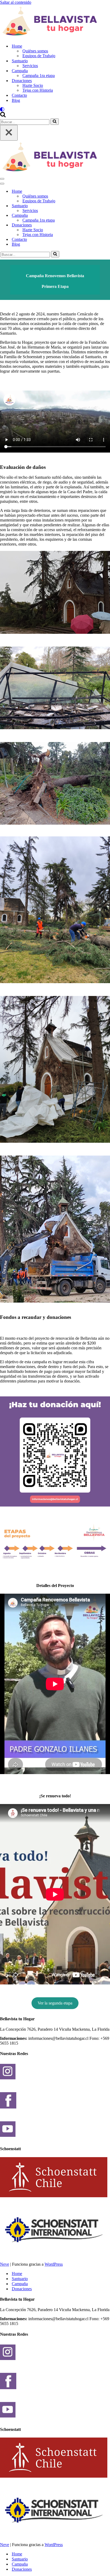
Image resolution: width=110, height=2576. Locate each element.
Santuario (20, 2279)
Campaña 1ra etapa (39, 76)
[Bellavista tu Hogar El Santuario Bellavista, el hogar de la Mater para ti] (55, 22)
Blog (16, 100)
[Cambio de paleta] (55, 109)
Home (17, 2274)
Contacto (19, 95)
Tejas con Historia (38, 90)
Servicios (30, 66)
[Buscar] (3, 116)
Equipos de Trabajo (39, 56)
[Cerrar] (9, 133)
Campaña (20, 2284)
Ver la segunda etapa (55, 2003)
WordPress (54, 2264)
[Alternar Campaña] (93, 216)
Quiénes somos (35, 51)
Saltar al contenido (16, 2)
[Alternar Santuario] (93, 206)
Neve (5, 2264)
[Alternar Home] (93, 192)
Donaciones (22, 2289)
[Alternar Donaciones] (93, 225)
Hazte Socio (33, 85)
